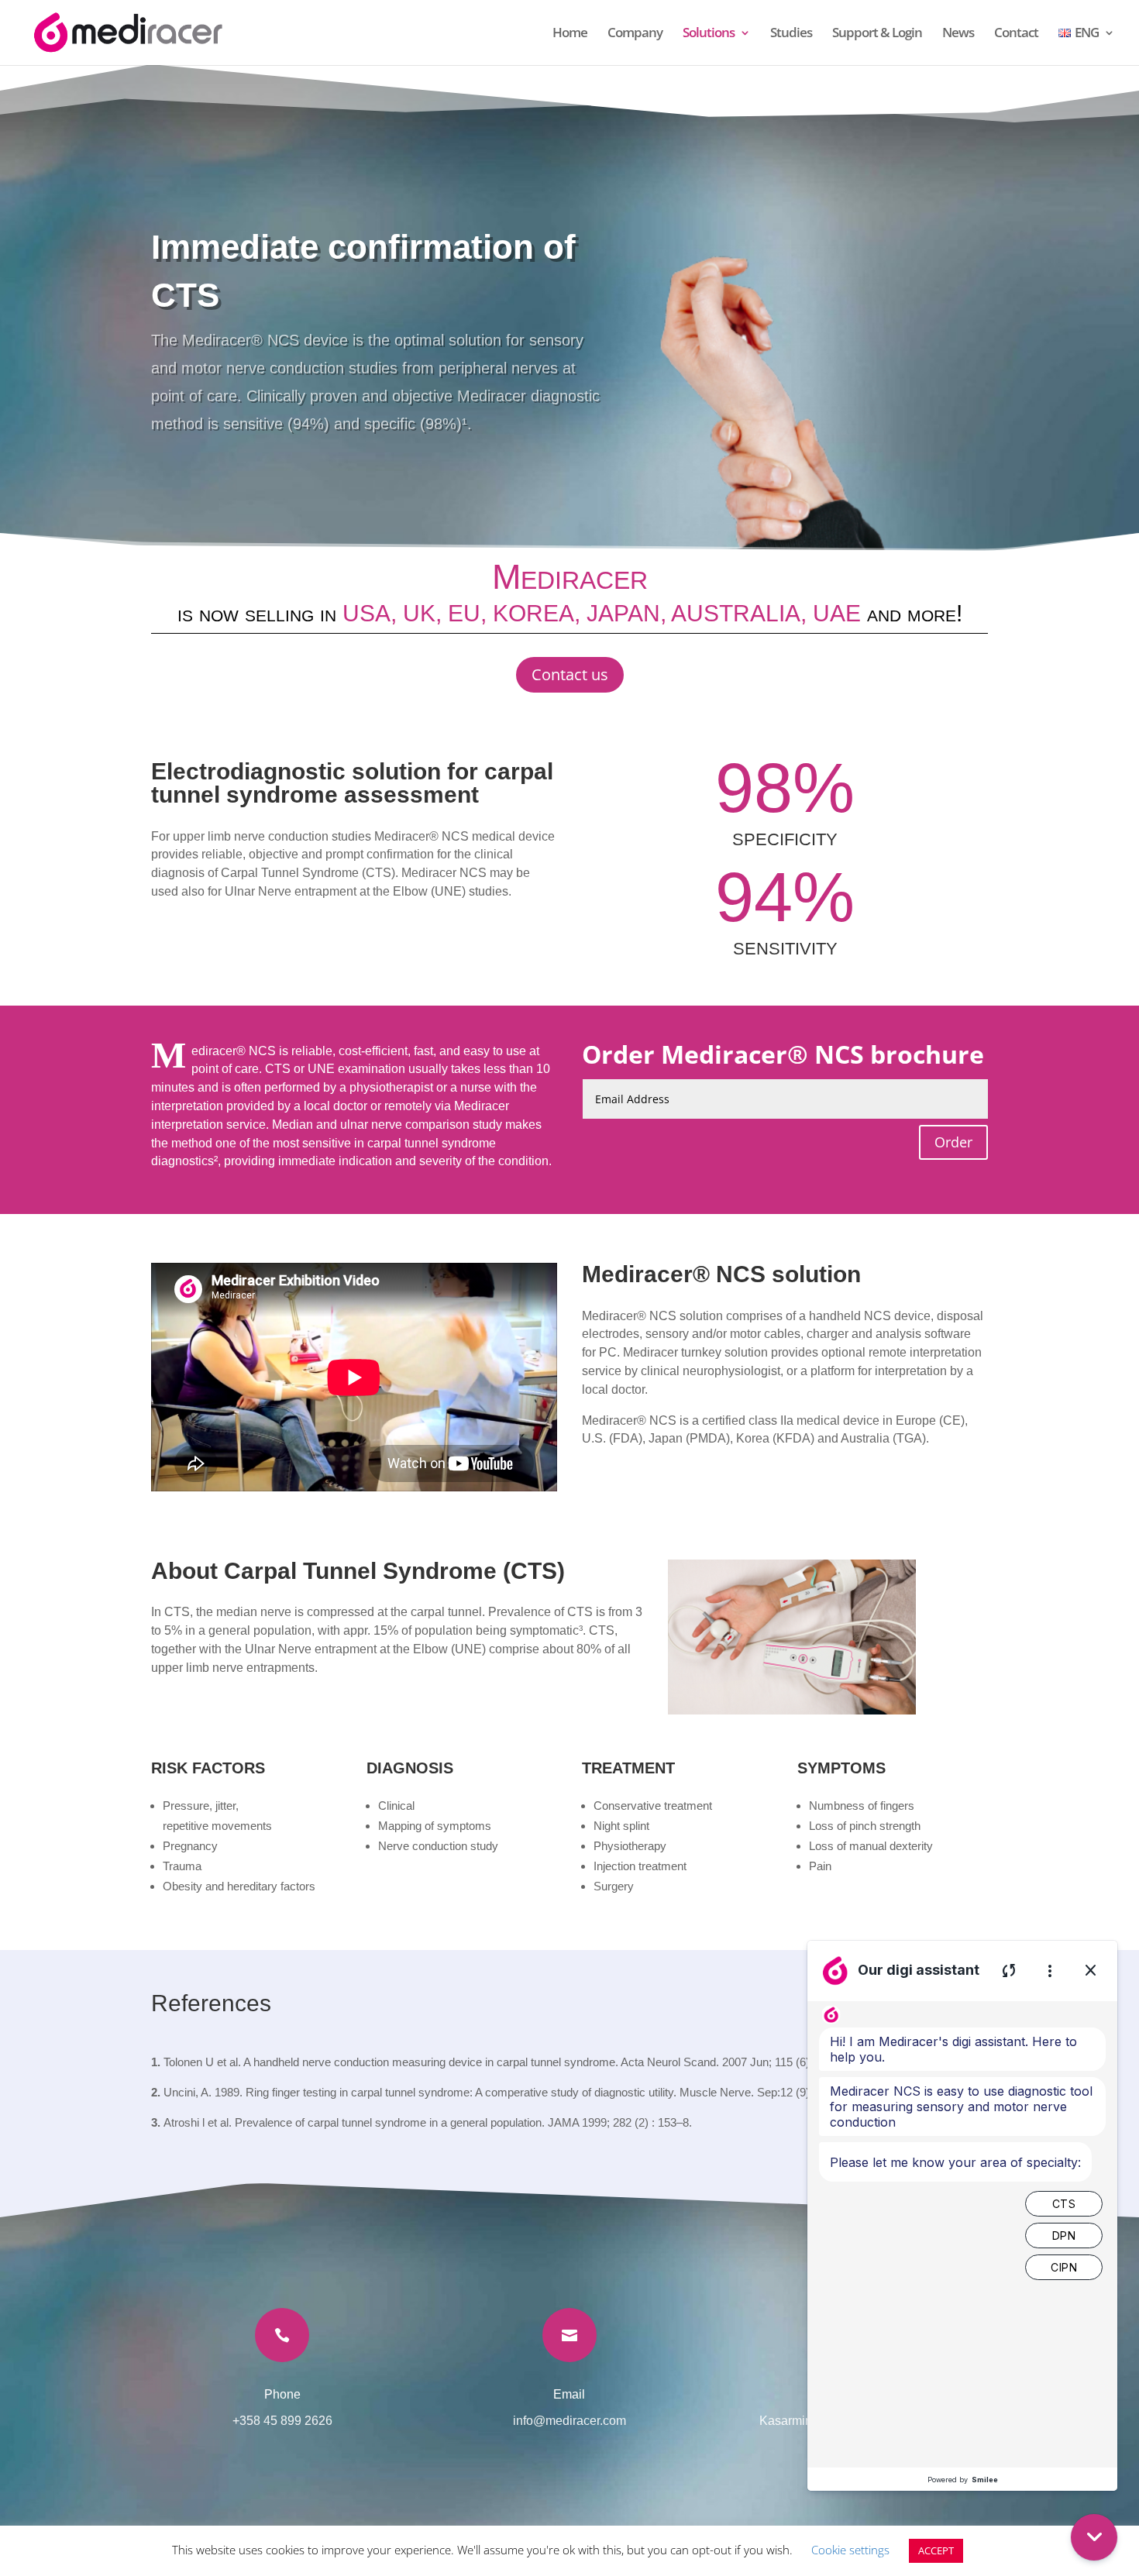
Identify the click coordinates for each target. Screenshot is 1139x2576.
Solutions (709, 34)
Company (635, 34)
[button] (1094, 2537)
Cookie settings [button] (850, 2550)
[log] (962, 2234)
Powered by (963, 2480)
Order (953, 1142)
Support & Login (877, 34)
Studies (791, 34)
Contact (1016, 34)
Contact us (570, 674)
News (958, 34)
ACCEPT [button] (936, 2550)
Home (570, 34)
